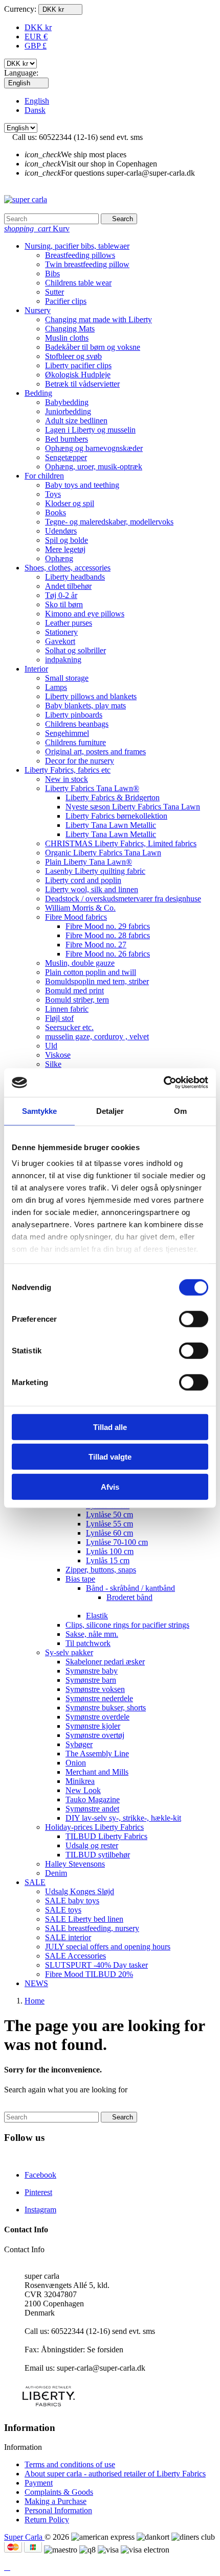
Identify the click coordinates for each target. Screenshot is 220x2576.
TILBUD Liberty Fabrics (106, 1836)
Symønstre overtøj (95, 1735)
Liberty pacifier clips (78, 365)
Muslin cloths (67, 338)
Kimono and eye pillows (85, 614)
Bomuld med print (74, 991)
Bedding (38, 393)
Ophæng (59, 558)
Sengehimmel (67, 733)
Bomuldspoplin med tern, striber (97, 981)
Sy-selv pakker (69, 1652)
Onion (76, 1763)
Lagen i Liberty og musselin (90, 430)
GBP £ (36, 46)
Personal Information (58, 2510)
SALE (35, 1882)
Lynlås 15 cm (108, 1560)
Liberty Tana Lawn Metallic (111, 825)
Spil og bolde (67, 540)
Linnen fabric (67, 1009)
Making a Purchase (56, 2501)
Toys (53, 494)
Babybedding (67, 402)
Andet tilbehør (68, 586)
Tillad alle (110, 1427)
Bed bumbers (67, 439)
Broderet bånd (129, 1597)
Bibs (52, 273)
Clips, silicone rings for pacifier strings (127, 1625)
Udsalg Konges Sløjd (80, 1891)
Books (56, 512)
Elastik (97, 1616)
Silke (53, 1064)
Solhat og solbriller (75, 650)
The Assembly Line (97, 1754)
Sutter (54, 292)
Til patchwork (88, 1643)
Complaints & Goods (59, 2492)
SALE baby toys (72, 1901)
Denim (56, 1873)
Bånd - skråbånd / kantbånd (130, 1588)
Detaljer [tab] (110, 1111)
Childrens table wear (78, 283)
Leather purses (69, 623)
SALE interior (68, 1937)
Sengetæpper (66, 457)
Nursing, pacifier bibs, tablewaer (77, 246)
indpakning (63, 660)
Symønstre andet (92, 1809)
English (37, 101)
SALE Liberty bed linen (84, 1919)
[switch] (194, 1319)
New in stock (67, 779)
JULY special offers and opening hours (108, 1947)
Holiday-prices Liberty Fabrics (94, 1827)
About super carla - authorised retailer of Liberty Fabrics (115, 2474)
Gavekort (60, 641)
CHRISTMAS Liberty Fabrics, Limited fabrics (121, 843)
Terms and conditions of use (70, 2464)
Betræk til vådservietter (82, 384)
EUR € (36, 37)
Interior (36, 669)
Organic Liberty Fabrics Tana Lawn (103, 853)
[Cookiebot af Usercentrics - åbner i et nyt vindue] (163, 1083)
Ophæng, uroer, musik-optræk (94, 467)
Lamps (56, 687)
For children (44, 476)
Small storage (67, 678)
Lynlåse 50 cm (109, 1514)
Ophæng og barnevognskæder (94, 448)
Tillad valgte (110, 1457)
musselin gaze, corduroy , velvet (97, 1036)
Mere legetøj (65, 549)
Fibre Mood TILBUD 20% (89, 1974)
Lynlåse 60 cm (109, 1533)
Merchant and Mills (97, 1772)
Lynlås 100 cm (110, 1551)
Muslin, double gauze (80, 963)
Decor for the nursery (80, 761)
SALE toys (63, 1910)
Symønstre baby (92, 1671)
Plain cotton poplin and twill (91, 972)
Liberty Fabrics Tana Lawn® (92, 788)
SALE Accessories (75, 1956)
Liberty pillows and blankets (91, 696)
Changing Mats (70, 329)
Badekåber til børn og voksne (93, 347)
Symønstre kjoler (93, 1726)
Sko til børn (64, 604)
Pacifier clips (66, 301)
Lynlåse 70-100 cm (117, 1542)
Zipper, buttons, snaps (101, 1570)
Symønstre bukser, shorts (106, 1708)
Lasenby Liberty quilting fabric (95, 871)
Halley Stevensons (75, 1864)
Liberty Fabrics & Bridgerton (113, 797)
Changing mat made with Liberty (98, 319)
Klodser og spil (70, 503)
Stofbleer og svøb (73, 356)
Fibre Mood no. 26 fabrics (108, 954)
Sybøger (79, 1744)
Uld (51, 1046)
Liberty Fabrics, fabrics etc (68, 770)
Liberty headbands (75, 577)
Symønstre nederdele (99, 1698)
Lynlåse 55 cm (109, 1524)
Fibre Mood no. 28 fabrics (108, 935)
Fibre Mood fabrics (76, 917)
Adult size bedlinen (76, 421)
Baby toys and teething (82, 485)
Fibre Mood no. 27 (96, 945)
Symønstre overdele (97, 1717)
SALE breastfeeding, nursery (92, 1928)
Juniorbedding (68, 411)
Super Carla (24, 2537)
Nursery (38, 310)
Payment (39, 2483)
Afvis (110, 1486)
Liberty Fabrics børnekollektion (116, 816)
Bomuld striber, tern (77, 1000)
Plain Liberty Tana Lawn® (89, 862)
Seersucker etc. (69, 1027)
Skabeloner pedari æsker (105, 1662)
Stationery (61, 632)
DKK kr (38, 27)
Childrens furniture (75, 742)
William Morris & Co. (80, 908)
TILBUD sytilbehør (98, 1855)
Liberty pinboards (74, 715)
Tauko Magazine (93, 1799)
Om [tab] (180, 1111)
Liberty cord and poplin (83, 880)
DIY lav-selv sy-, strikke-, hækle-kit (123, 1818)
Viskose (58, 1055)
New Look (83, 1790)
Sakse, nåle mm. (92, 1634)
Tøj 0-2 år (61, 595)
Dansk (35, 110)
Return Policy (47, 2520)
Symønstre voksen (95, 1689)
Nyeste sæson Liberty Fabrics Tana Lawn (133, 807)
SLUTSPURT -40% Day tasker (96, 1965)
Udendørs (61, 531)
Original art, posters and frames (95, 752)
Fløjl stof (59, 1018)
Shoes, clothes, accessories (68, 568)
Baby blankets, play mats (85, 706)
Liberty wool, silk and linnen (92, 889)
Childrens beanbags (77, 724)
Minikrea (80, 1781)
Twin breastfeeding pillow (87, 264)
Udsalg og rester (92, 1845)
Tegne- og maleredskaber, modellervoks (109, 522)
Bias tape (80, 1579)
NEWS (36, 1983)
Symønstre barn (91, 1680)
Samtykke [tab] (40, 1111)
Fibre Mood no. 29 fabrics (108, 926)
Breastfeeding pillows (80, 255)
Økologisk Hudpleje (78, 375)
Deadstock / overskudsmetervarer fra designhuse (123, 899)
